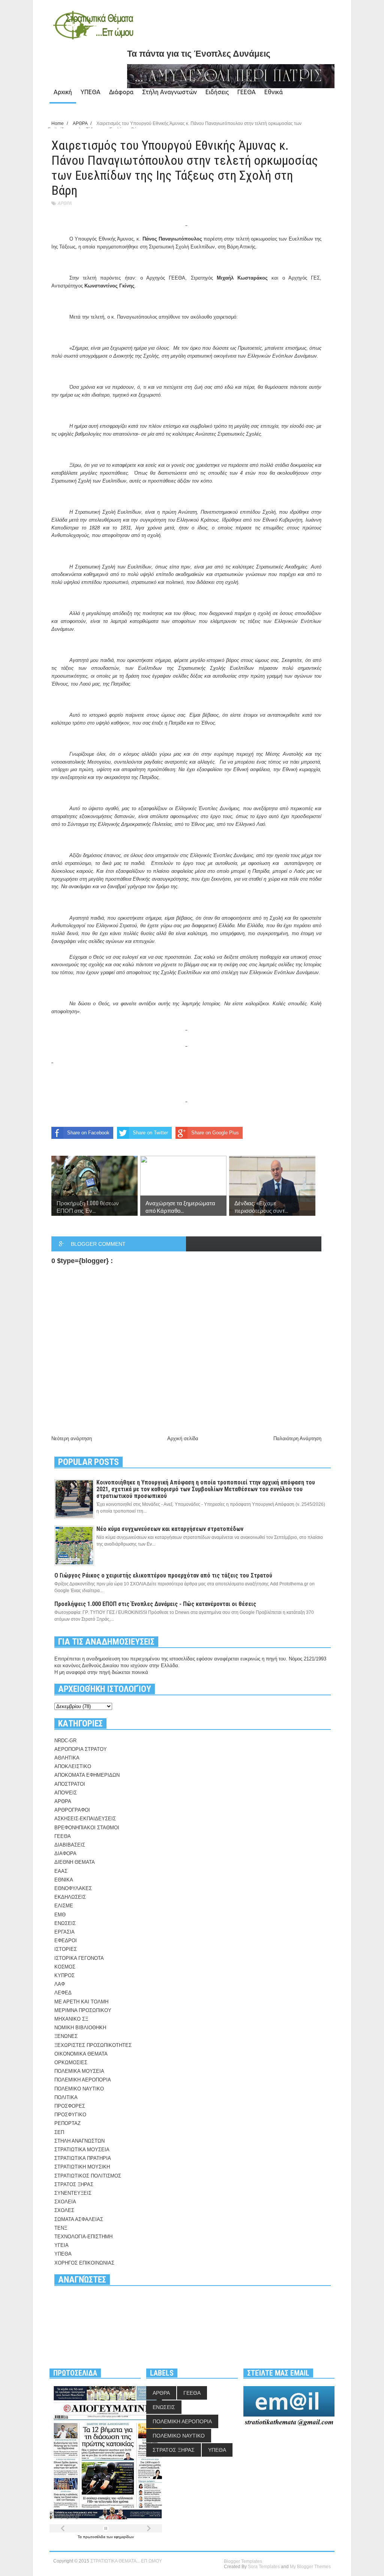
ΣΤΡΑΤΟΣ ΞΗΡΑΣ (74, 2184)
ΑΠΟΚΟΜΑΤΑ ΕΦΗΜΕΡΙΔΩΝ (87, 1775)
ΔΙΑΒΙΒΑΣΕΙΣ (70, 1845)
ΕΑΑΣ (61, 1871)
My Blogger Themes (310, 2567)
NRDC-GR (65, 1741)
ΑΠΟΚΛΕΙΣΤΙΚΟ (73, 1766)
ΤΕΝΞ (61, 2228)
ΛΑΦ (60, 1984)
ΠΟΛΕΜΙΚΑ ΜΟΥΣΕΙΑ (79, 2071)
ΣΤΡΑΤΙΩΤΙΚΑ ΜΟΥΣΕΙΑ (82, 2150)
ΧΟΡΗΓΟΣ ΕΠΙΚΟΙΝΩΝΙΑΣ (84, 2263)
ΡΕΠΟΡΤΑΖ (67, 2123)
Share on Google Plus (215, 1133)
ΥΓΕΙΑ (61, 2245)
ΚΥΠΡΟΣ (64, 1975)
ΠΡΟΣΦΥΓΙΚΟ (70, 2115)
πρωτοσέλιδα (95, 2537)
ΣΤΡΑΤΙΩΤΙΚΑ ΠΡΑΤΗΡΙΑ (83, 2158)
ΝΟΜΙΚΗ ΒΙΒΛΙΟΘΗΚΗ (80, 2028)
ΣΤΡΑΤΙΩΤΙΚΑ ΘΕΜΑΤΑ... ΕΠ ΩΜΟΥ (126, 2561)
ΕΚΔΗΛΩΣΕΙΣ (70, 1897)
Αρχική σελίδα (183, 1438)
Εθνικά (274, 92)
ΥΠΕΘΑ (91, 92)
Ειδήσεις (217, 92)
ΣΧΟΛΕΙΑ (65, 2202)
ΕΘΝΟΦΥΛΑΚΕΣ (73, 1888)
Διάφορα (121, 92)
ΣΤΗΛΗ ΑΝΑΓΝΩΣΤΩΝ (79, 2141)
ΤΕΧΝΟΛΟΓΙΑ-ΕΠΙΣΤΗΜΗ (83, 2237)
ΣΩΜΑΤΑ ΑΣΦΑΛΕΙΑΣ (79, 2219)
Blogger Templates (243, 2561)
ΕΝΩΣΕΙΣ (65, 1923)
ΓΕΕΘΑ (247, 92)
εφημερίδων (124, 2537)
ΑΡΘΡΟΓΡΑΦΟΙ (72, 1810)
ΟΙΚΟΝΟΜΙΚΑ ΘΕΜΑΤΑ (81, 2054)
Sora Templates (264, 2567)
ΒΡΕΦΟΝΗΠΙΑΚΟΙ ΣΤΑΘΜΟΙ (87, 1828)
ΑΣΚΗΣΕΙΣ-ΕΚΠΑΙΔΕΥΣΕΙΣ (85, 1819)
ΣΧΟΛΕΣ (64, 2210)
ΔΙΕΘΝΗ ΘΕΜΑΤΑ (75, 1862)
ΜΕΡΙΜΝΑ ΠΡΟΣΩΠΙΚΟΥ (83, 2010)
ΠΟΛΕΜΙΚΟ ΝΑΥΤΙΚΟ (79, 2089)
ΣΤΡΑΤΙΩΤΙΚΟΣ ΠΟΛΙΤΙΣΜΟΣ (88, 2176)
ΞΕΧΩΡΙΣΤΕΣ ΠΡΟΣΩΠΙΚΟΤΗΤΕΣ (93, 2045)
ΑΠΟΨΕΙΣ (66, 1793)
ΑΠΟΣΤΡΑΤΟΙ (70, 1784)
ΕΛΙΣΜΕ (64, 1906)
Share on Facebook (88, 1133)
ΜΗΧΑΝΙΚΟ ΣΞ (71, 2019)
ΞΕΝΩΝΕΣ (66, 2036)
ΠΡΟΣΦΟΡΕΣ (70, 2106)
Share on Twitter (150, 1133)
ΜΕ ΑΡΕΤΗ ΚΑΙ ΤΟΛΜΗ (81, 2002)
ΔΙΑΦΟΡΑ (65, 1853)
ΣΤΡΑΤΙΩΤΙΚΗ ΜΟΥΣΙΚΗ (82, 2167)
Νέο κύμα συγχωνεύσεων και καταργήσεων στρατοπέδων (170, 1529)
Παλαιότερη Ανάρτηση (297, 1438)
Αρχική (63, 92)
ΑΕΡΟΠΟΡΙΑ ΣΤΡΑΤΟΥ (81, 1749)
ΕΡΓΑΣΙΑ (64, 1932)
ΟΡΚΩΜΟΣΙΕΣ (71, 2062)
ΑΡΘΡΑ (64, 203)
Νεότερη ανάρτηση (72, 1438)
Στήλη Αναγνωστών (169, 92)
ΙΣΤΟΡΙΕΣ (66, 1949)
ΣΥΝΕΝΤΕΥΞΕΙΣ (73, 2193)
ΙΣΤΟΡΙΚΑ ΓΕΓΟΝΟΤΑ (79, 1958)
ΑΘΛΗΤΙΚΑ (67, 1758)
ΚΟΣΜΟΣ (65, 1967)
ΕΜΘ (60, 1915)
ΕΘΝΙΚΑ (64, 1880)
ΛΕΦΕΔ (63, 1993)
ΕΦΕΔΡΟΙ (66, 1941)
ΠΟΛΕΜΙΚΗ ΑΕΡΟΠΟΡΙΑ (83, 2080)
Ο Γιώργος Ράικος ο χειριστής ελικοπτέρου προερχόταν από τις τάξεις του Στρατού (163, 1575)
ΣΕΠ (59, 2132)
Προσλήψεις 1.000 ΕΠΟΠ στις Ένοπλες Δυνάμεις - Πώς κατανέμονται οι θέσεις (155, 1604)
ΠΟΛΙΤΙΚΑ (66, 2097)
